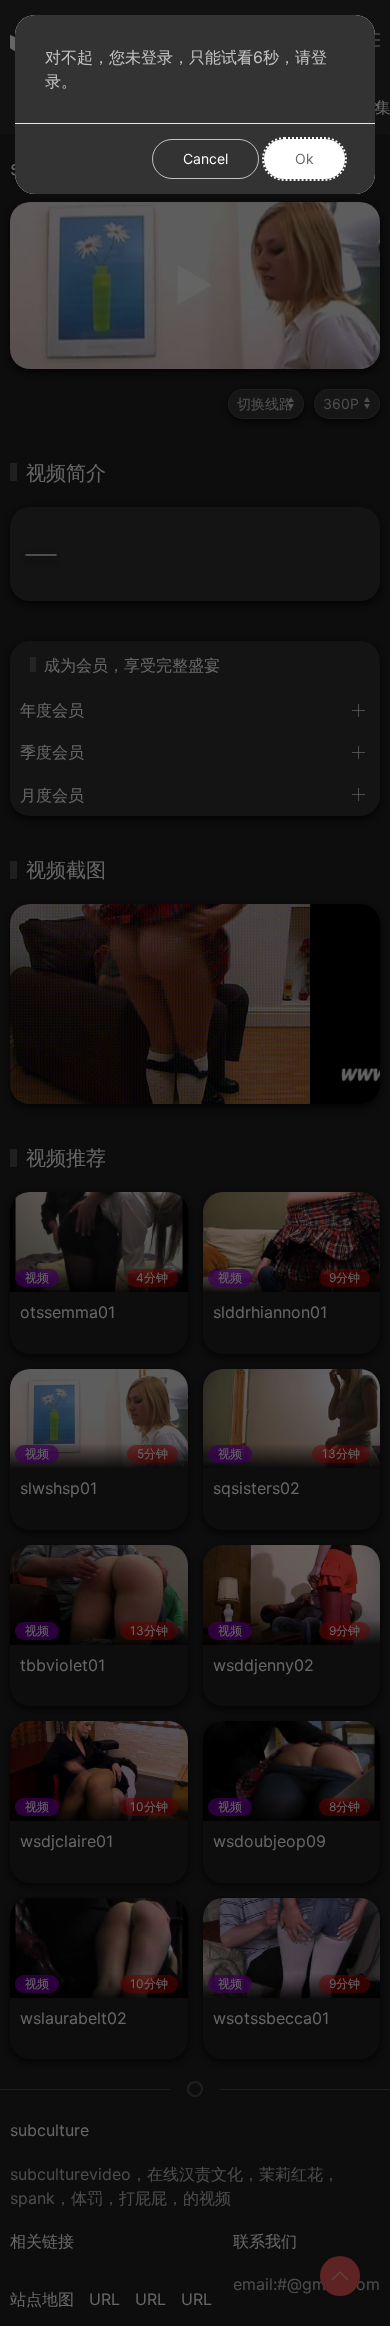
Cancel (205, 158)
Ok (304, 158)
